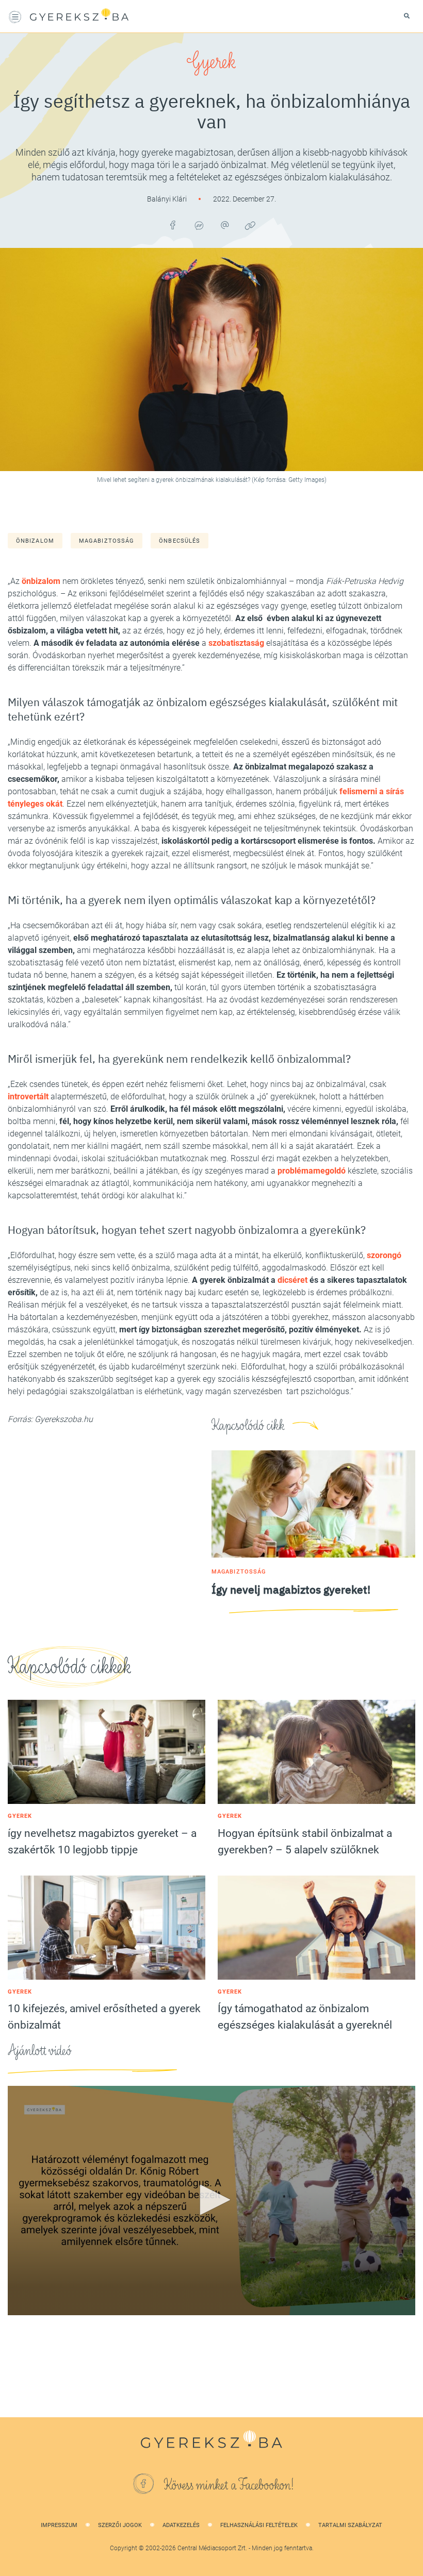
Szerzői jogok (120, 2525)
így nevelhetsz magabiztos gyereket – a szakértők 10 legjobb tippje (102, 1842)
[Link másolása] (250, 225)
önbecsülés (180, 541)
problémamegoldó (312, 1171)
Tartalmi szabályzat (350, 2525)
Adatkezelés (181, 2525)
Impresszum (59, 2525)
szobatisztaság (236, 643)
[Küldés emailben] (224, 225)
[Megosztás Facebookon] (173, 225)
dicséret (292, 1280)
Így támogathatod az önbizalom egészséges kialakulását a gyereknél (305, 2017)
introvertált (28, 1097)
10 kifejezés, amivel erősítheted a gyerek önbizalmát (104, 2017)
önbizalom (35, 541)
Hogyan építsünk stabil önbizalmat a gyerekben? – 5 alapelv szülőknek (305, 1842)
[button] (211, 2200)
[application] (211, 2200)
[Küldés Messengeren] (199, 225)
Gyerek (211, 62)
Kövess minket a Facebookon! (229, 2485)
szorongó (384, 1255)
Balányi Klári (168, 199)
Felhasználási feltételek (259, 2525)
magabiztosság (107, 541)
